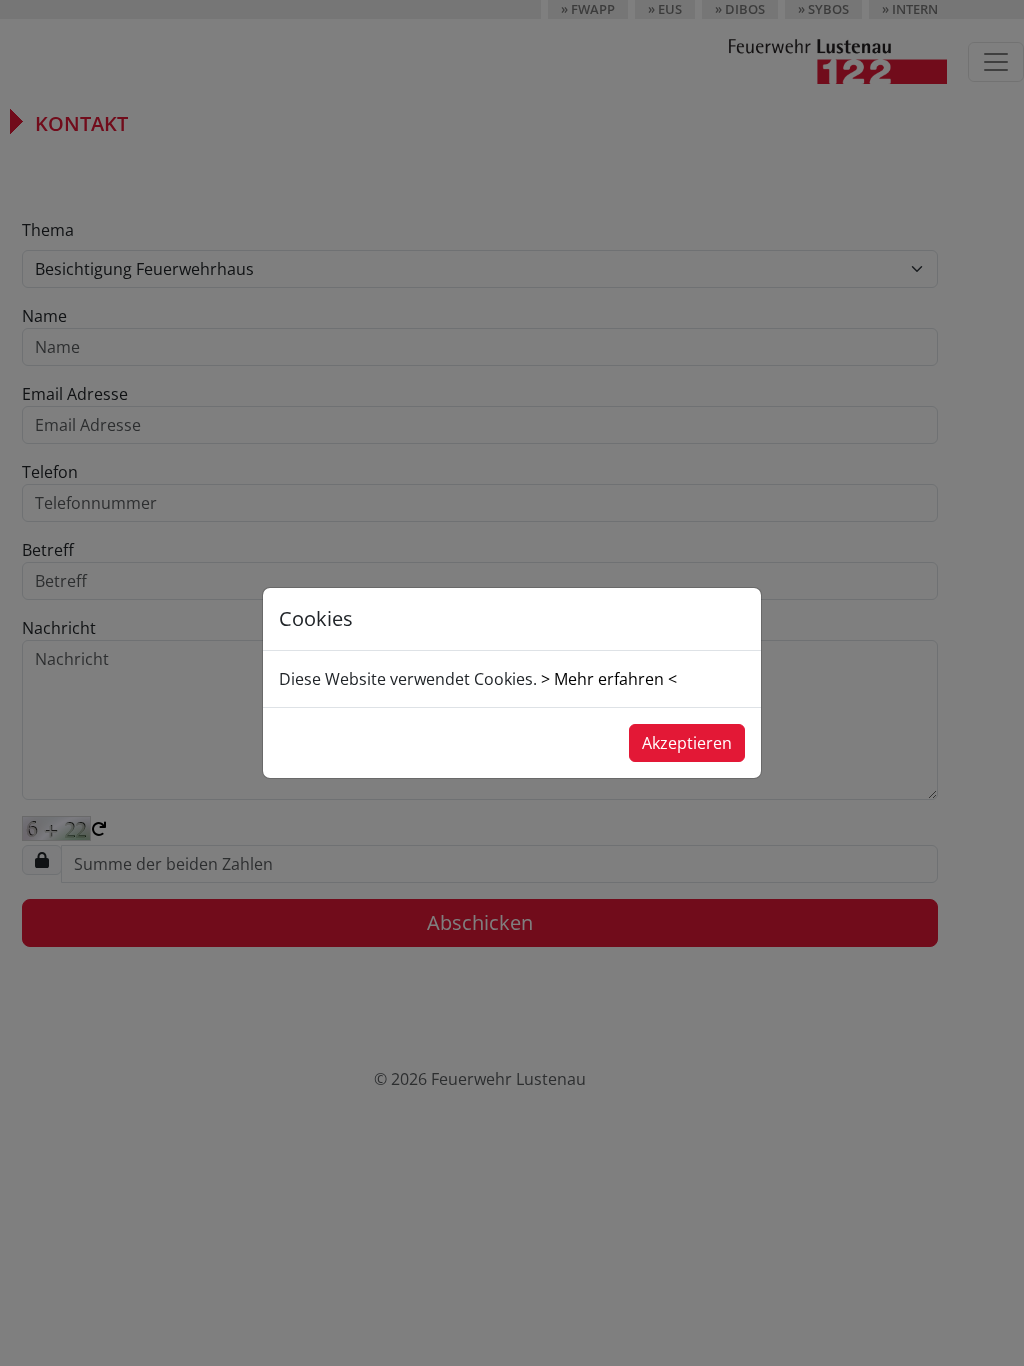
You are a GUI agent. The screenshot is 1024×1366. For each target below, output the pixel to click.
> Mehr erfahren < (609, 679)
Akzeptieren (687, 743)
